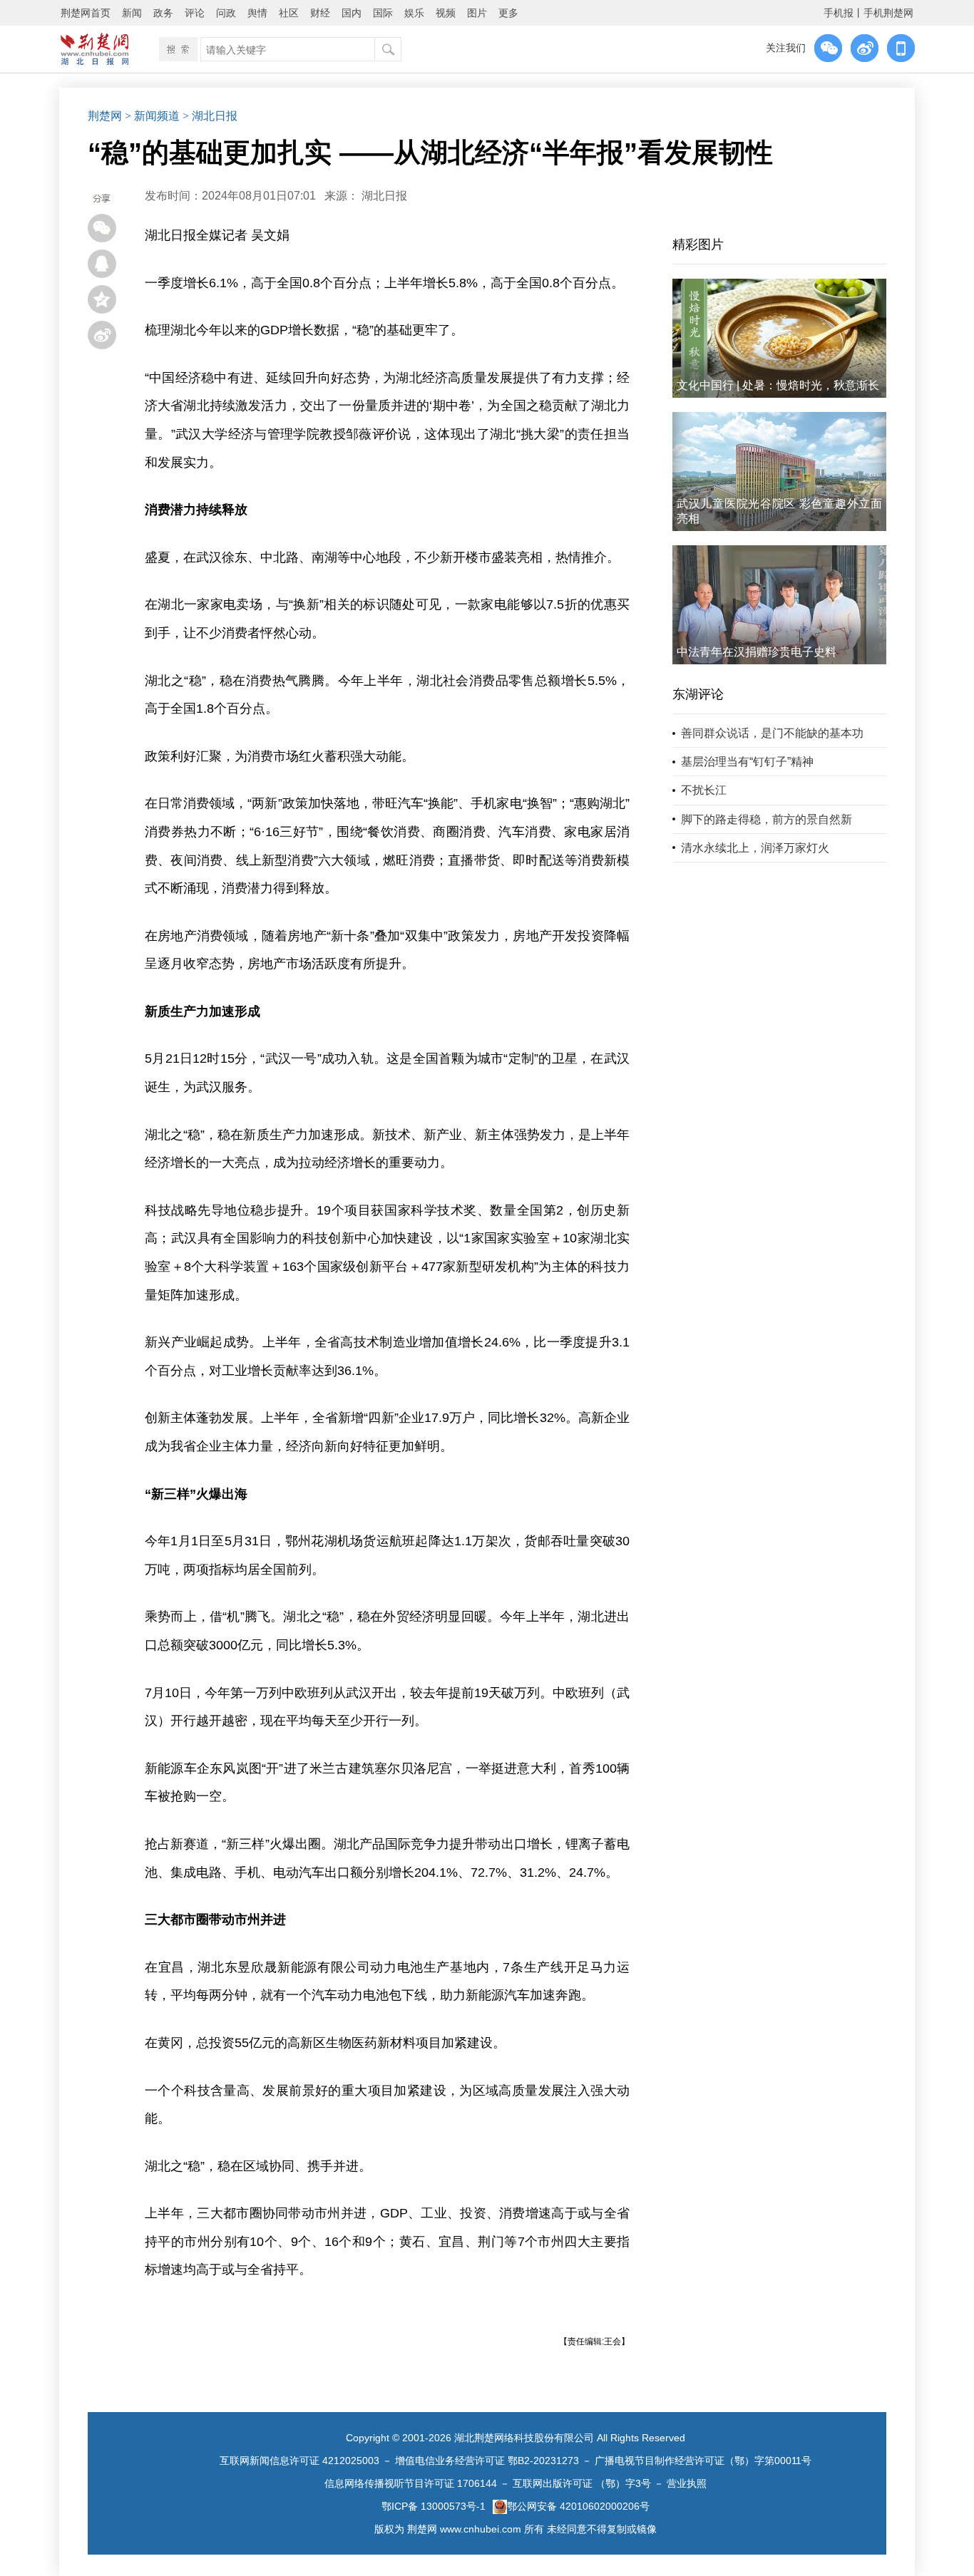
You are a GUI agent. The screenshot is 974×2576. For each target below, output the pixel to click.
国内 (352, 13)
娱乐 (414, 13)
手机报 (839, 13)
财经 (320, 13)
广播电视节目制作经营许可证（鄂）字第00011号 (703, 2461)
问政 (226, 13)
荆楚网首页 (86, 13)
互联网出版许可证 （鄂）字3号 (582, 2483)
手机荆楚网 (888, 13)
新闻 (132, 13)
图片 (477, 13)
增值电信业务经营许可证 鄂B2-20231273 (487, 2461)
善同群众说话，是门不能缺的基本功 (772, 733)
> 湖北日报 (210, 116)
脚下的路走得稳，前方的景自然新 (767, 819)
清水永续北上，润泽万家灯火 (755, 848)
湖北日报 (384, 196)
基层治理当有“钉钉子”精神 (747, 762)
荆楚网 (105, 116)
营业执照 (687, 2483)
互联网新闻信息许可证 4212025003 (299, 2461)
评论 (195, 13)
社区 (289, 13)
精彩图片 (698, 244)
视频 (446, 13)
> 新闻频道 (152, 116)
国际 (383, 13)
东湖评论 (698, 694)
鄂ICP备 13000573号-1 (434, 2506)
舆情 (257, 13)
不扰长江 (704, 790)
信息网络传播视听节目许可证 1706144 (411, 2483)
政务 (163, 13)
